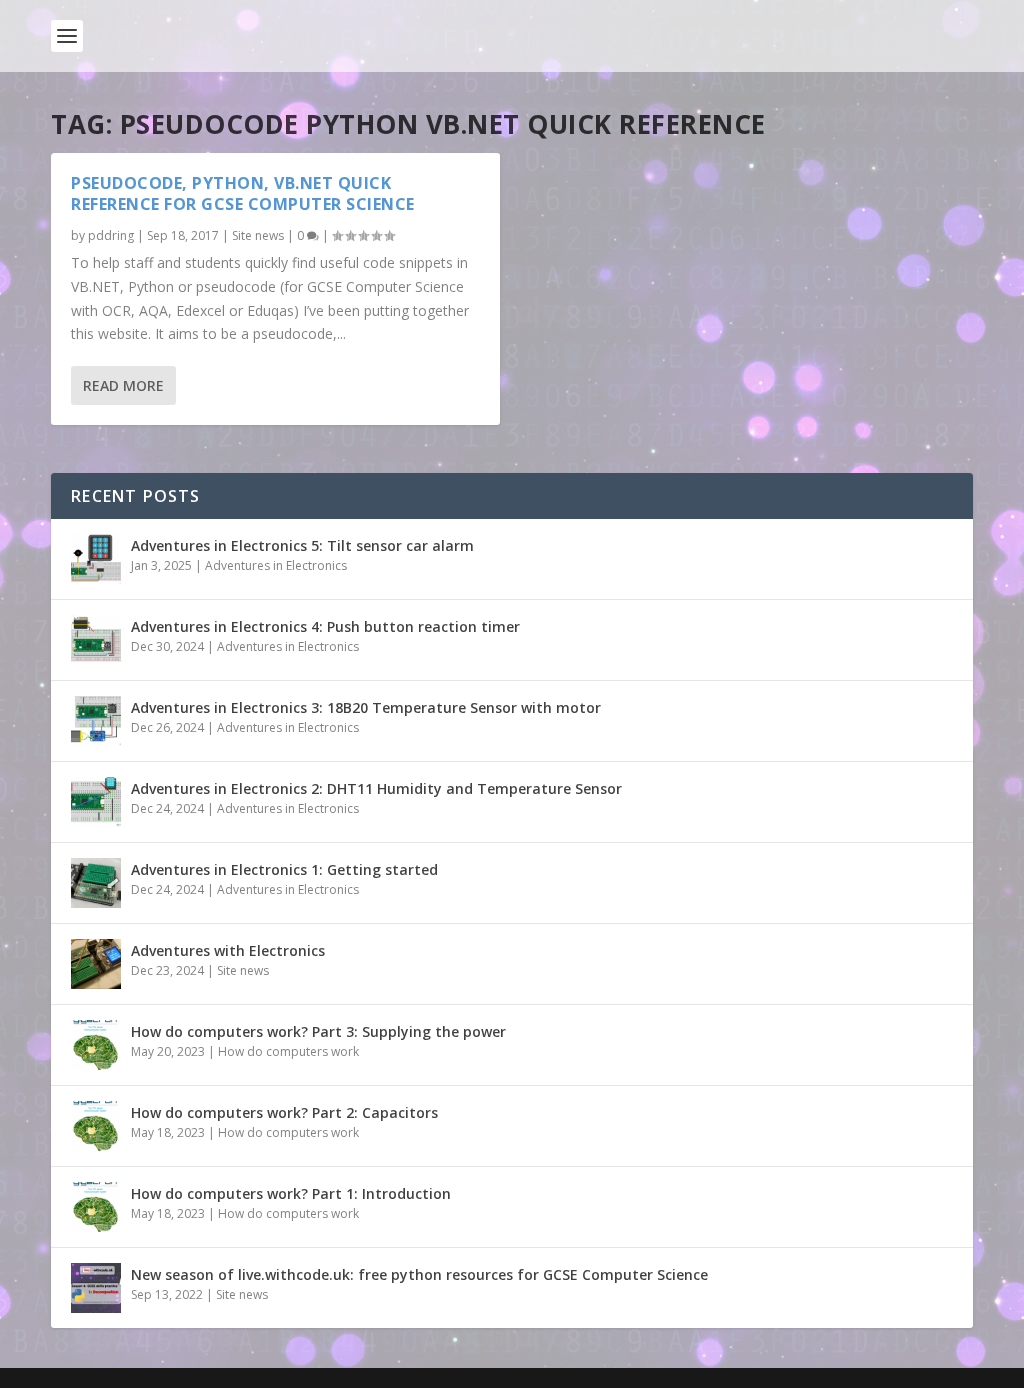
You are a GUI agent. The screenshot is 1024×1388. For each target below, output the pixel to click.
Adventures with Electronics (228, 950)
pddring (111, 235)
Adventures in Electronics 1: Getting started (284, 869)
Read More (123, 385)
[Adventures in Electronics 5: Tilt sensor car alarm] (96, 559)
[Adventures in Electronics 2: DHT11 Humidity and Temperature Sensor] (96, 802)
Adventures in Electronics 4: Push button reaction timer (325, 626)
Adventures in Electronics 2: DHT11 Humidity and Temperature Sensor (376, 788)
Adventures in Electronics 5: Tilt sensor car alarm (302, 545)
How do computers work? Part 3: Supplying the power (318, 1031)
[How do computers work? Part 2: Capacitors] (96, 1126)
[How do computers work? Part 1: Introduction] (96, 1207)
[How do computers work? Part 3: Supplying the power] (96, 1045)
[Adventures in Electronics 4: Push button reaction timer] (96, 640)
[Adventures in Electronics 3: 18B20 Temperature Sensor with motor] (96, 721)
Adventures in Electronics (276, 565)
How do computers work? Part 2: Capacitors (284, 1112)
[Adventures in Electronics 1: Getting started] (96, 883)
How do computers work (288, 1051)
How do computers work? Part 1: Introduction (291, 1193)
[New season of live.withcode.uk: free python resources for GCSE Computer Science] (96, 1288)
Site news (258, 235)
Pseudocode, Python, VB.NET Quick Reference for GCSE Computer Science (243, 193)
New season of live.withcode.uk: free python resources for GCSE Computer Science (419, 1274)
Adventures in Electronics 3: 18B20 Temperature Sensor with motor (366, 707)
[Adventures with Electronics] (96, 964)
